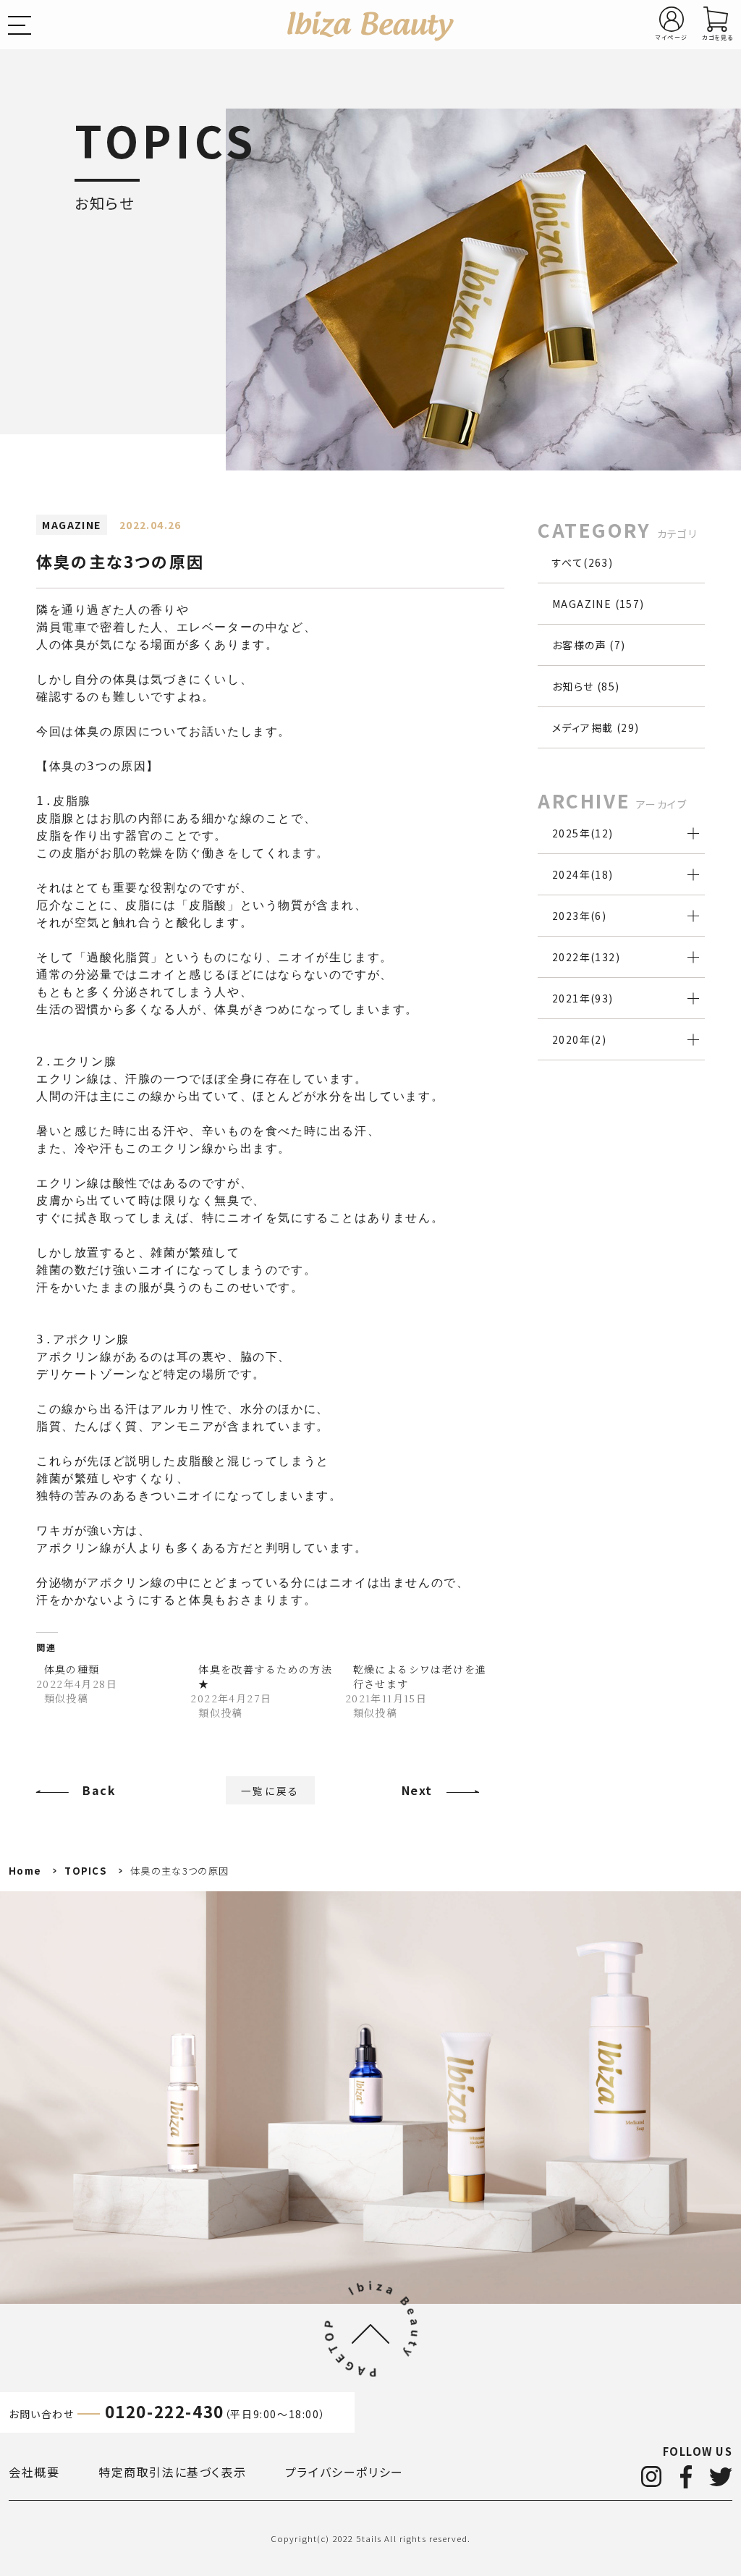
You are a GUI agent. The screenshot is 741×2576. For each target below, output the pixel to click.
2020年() (579, 1039)
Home (25, 1871)
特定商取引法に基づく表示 (172, 2472)
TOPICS (86, 1871)
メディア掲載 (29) (596, 727)
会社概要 (34, 2472)
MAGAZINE (71, 525)
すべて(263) (583, 562)
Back (99, 1790)
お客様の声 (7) (589, 645)
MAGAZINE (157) (598, 604)
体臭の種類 (72, 1669)
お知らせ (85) (586, 686)
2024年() (583, 874)
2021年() (583, 998)
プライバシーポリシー (344, 2472)
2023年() (579, 916)
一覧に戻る (271, 1790)
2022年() (586, 957)
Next (417, 1790)
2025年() (583, 833)
